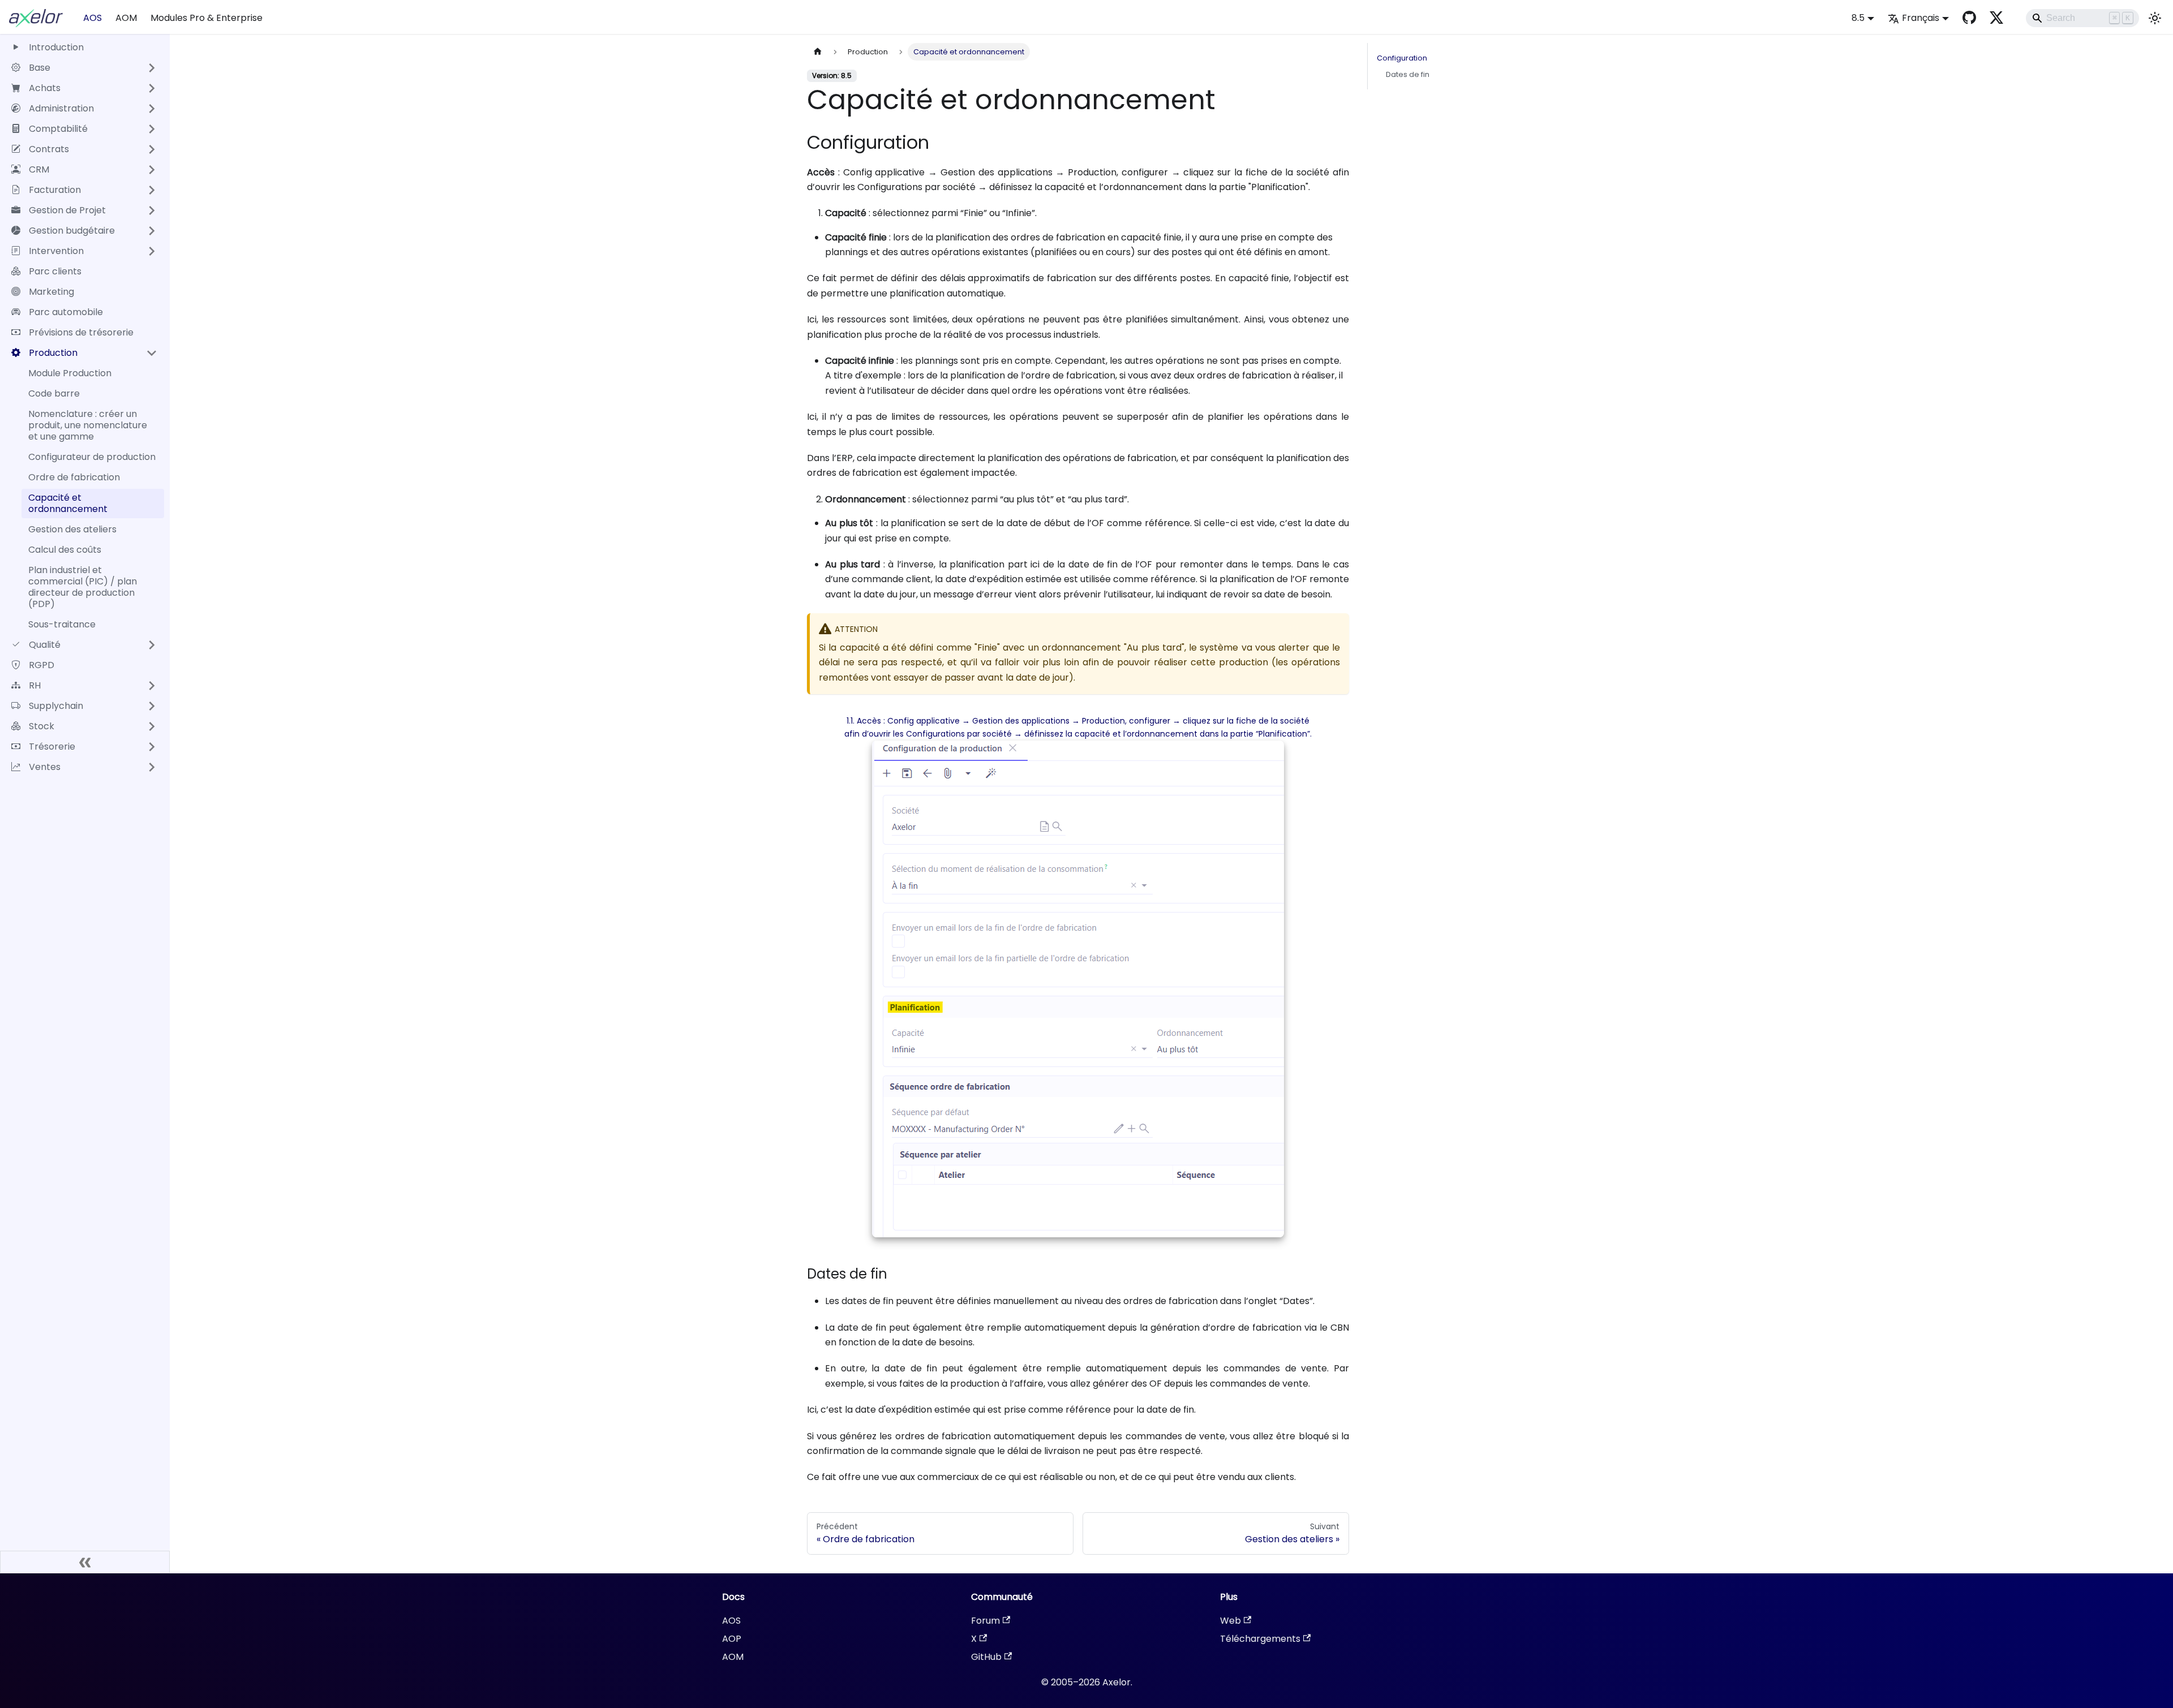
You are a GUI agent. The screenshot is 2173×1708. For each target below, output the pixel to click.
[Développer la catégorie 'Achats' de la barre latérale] (152, 88)
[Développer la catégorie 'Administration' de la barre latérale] (152, 109)
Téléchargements (1260, 1639)
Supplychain (56, 706)
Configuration (1402, 58)
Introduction (56, 47)
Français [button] (1921, 18)
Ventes (45, 767)
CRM (39, 169)
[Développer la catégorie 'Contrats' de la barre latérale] (152, 149)
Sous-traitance (62, 624)
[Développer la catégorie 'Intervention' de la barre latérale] (152, 251)
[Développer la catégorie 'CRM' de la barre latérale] (152, 170)
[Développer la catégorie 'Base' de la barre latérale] (152, 68)
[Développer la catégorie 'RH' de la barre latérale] (152, 686)
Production (53, 353)
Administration (61, 108)
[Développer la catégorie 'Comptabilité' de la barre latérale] (152, 129)
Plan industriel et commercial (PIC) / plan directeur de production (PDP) (83, 587)
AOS (93, 18)
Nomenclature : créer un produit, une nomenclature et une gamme (88, 425)
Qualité (45, 645)
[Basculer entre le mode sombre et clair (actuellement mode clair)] (2155, 18)
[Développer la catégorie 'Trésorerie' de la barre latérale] (152, 747)
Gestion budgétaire (72, 231)
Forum (985, 1621)
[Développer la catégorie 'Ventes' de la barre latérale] (152, 767)
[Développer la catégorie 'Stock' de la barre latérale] (152, 726)
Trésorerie (52, 747)
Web (1231, 1621)
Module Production (70, 373)
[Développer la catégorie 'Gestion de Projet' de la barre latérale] (152, 210)
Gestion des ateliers (72, 529)
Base (40, 68)
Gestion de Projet (67, 210)
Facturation (55, 190)
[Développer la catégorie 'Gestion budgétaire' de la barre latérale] (152, 231)
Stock (42, 726)
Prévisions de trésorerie (81, 332)
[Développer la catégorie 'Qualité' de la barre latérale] (152, 645)
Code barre (54, 393)
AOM (126, 18)
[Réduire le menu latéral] (85, 1562)
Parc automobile (66, 312)
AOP (732, 1639)
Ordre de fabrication (74, 477)
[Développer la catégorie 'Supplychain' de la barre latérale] (152, 706)
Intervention (56, 251)
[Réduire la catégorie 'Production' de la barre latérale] (152, 353)
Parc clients (55, 271)
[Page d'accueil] (818, 52)
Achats (45, 88)
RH (35, 685)
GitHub (986, 1657)
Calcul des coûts (65, 550)
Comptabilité (58, 129)
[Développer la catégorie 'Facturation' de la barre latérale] (152, 190)
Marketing (51, 292)
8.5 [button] (1858, 18)
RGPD (42, 665)
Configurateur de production (92, 457)
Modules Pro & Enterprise (207, 18)
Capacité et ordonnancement (68, 503)
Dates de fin (1408, 74)
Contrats (49, 149)
